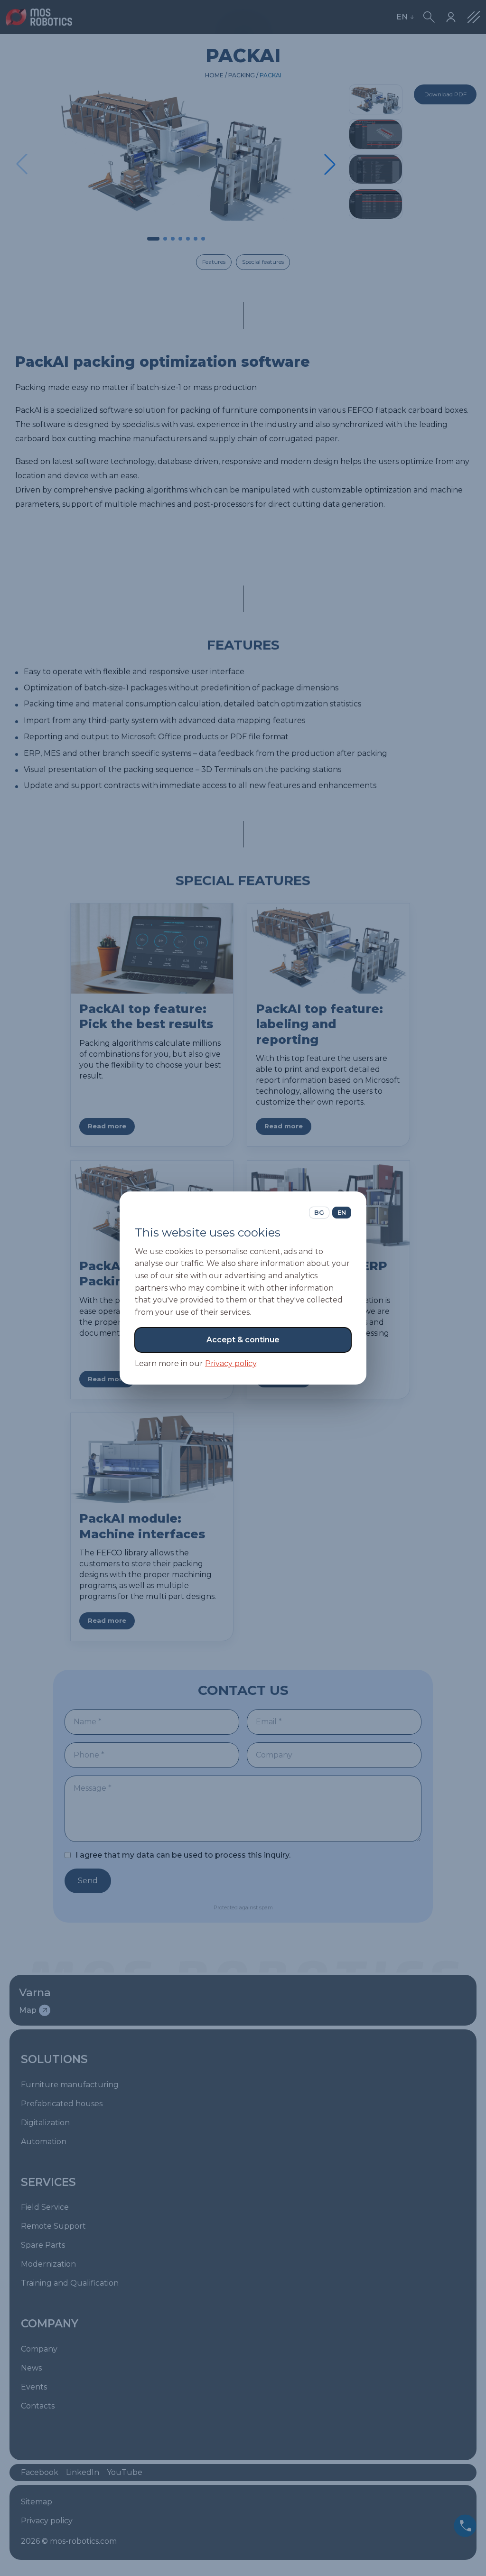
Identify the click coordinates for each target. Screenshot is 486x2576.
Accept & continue (243, 1340)
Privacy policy (231, 1363)
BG (319, 1212)
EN (342, 1212)
